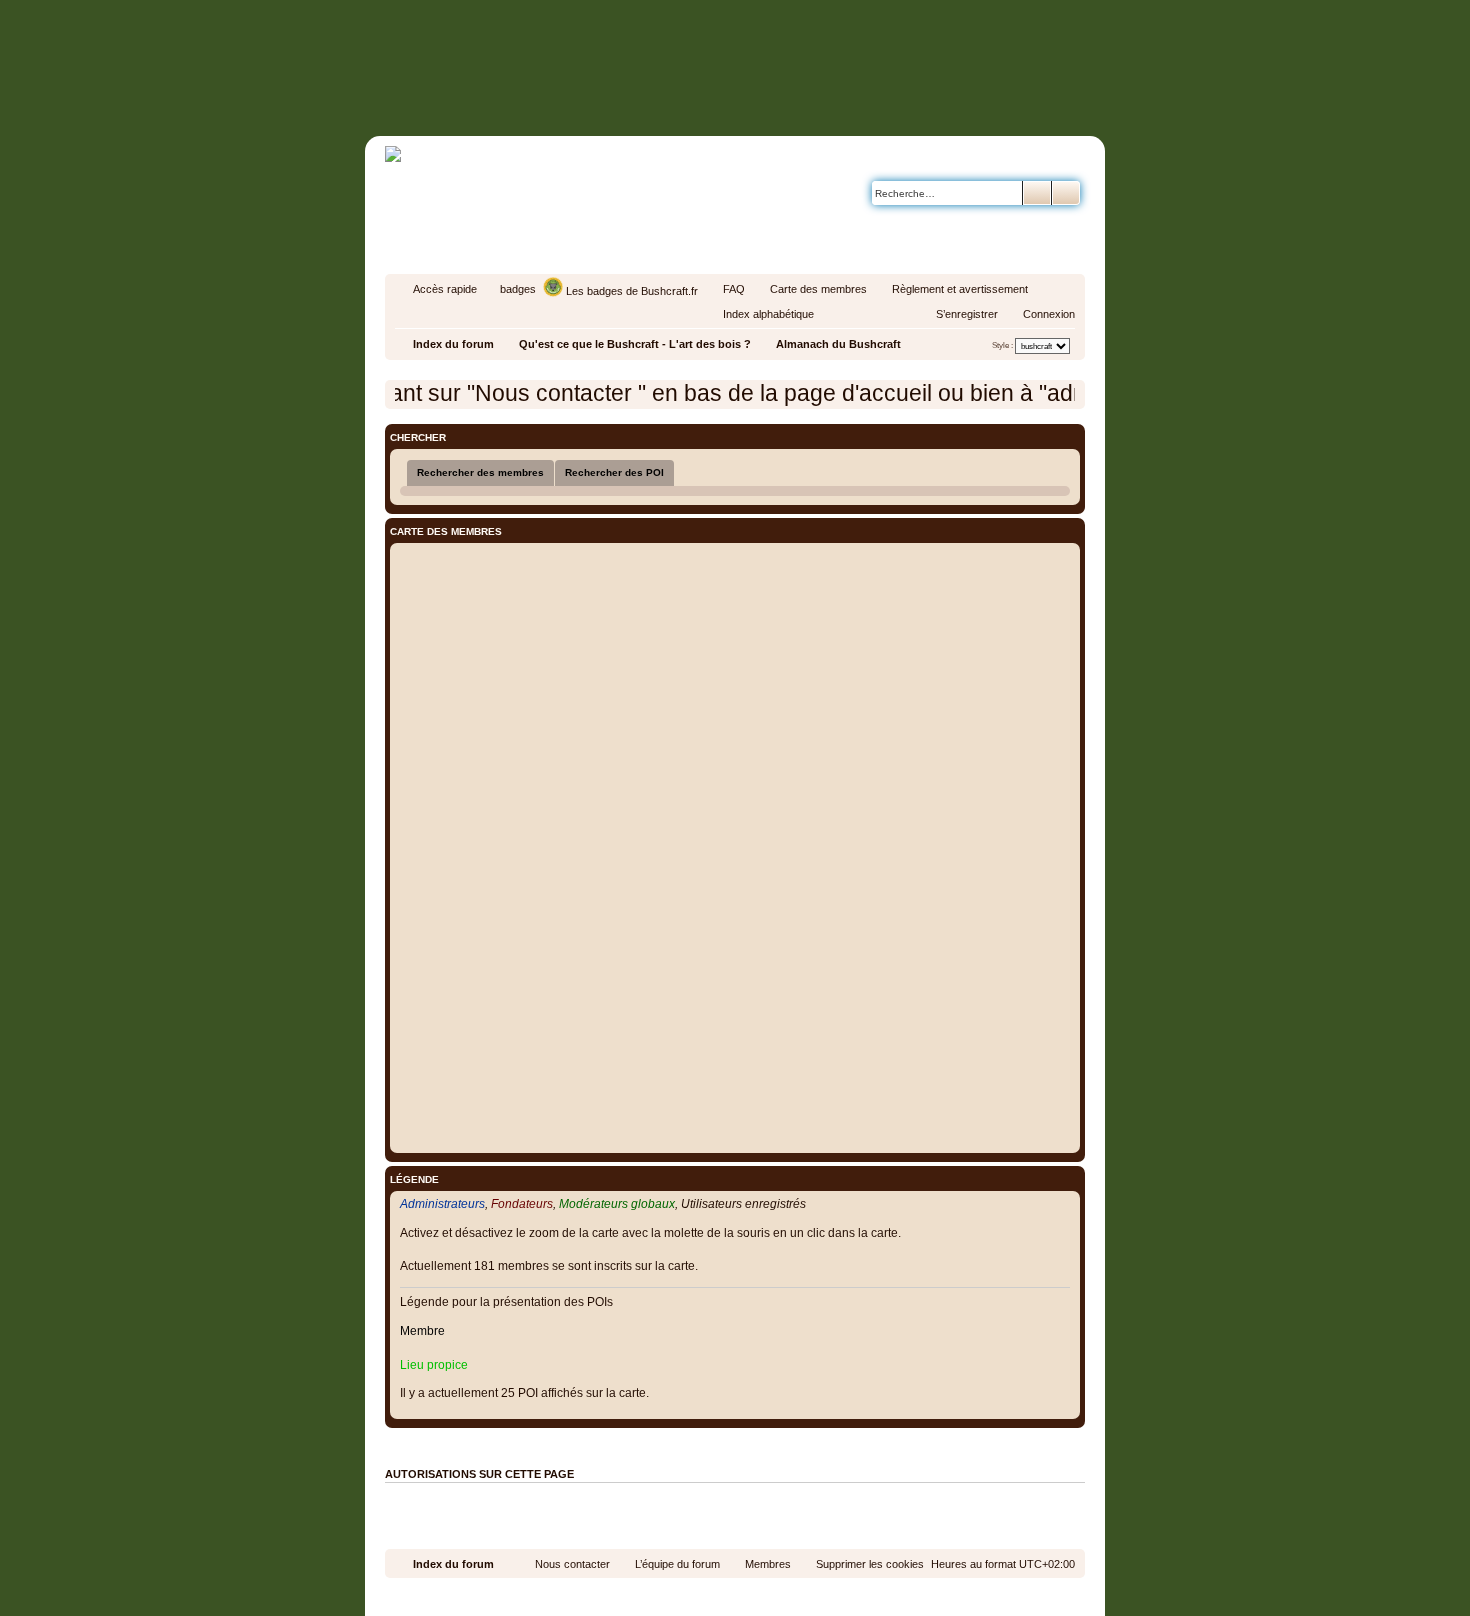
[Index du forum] (819, 96)
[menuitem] (725, 289)
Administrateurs (442, 1204)
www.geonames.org (860, 1439)
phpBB (689, 1596)
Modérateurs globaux (617, 1204)
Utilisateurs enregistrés (743, 1204)
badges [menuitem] (518, 289)
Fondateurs (522, 1204)
